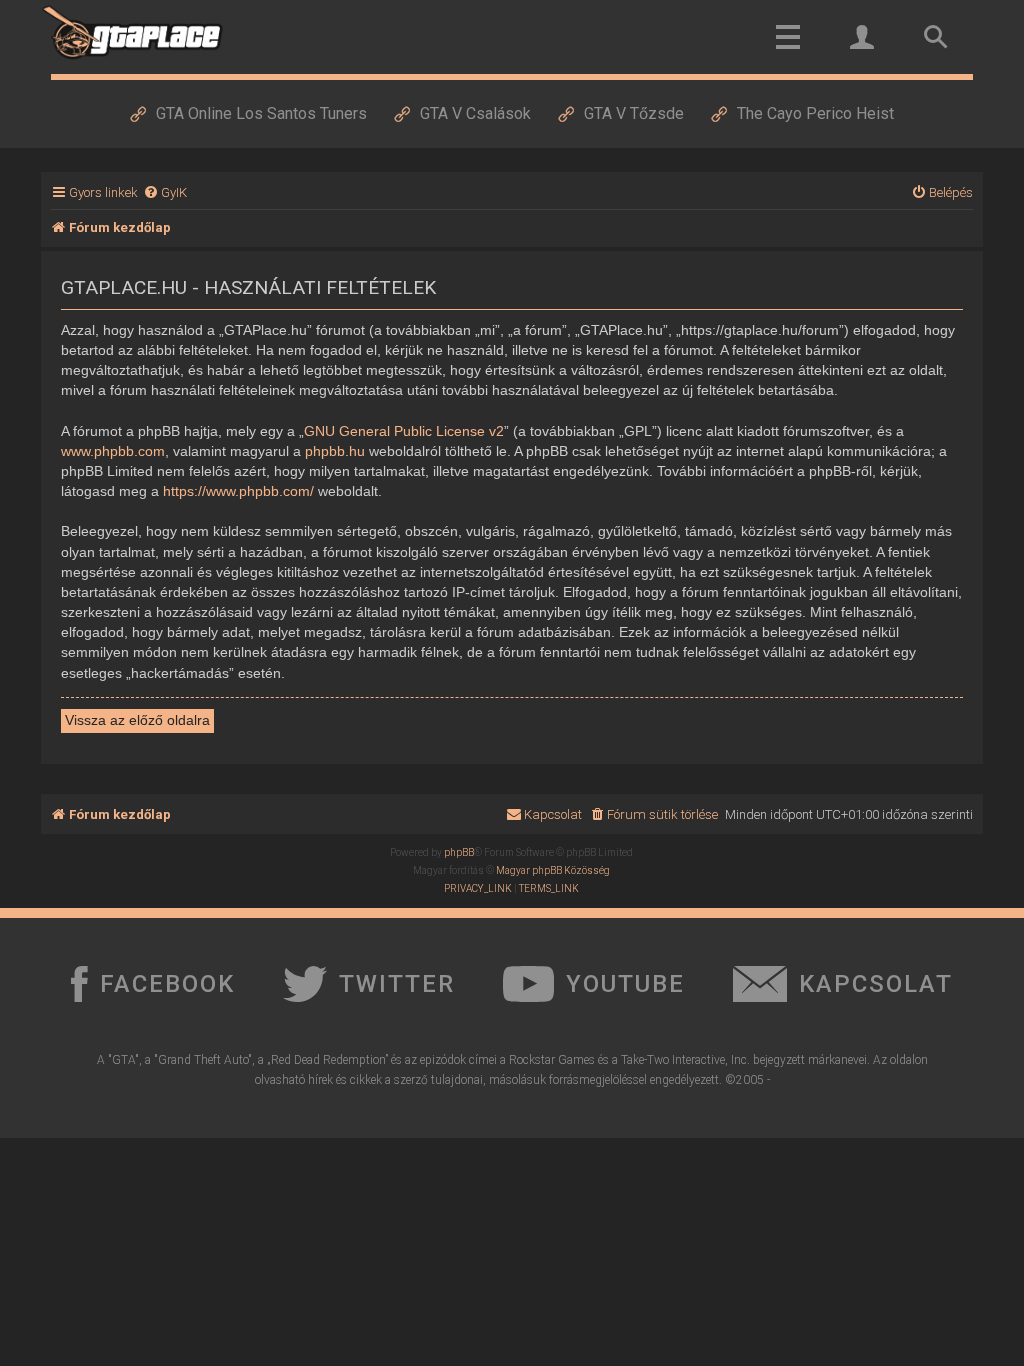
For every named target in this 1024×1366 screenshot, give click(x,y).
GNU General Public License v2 (404, 431)
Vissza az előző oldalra (137, 720)
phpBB (459, 852)
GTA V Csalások (475, 113)
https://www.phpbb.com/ (238, 491)
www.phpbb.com (113, 451)
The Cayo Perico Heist (815, 113)
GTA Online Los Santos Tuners (261, 113)
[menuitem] (165, 192)
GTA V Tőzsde (634, 113)
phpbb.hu (335, 451)
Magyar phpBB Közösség (553, 870)
